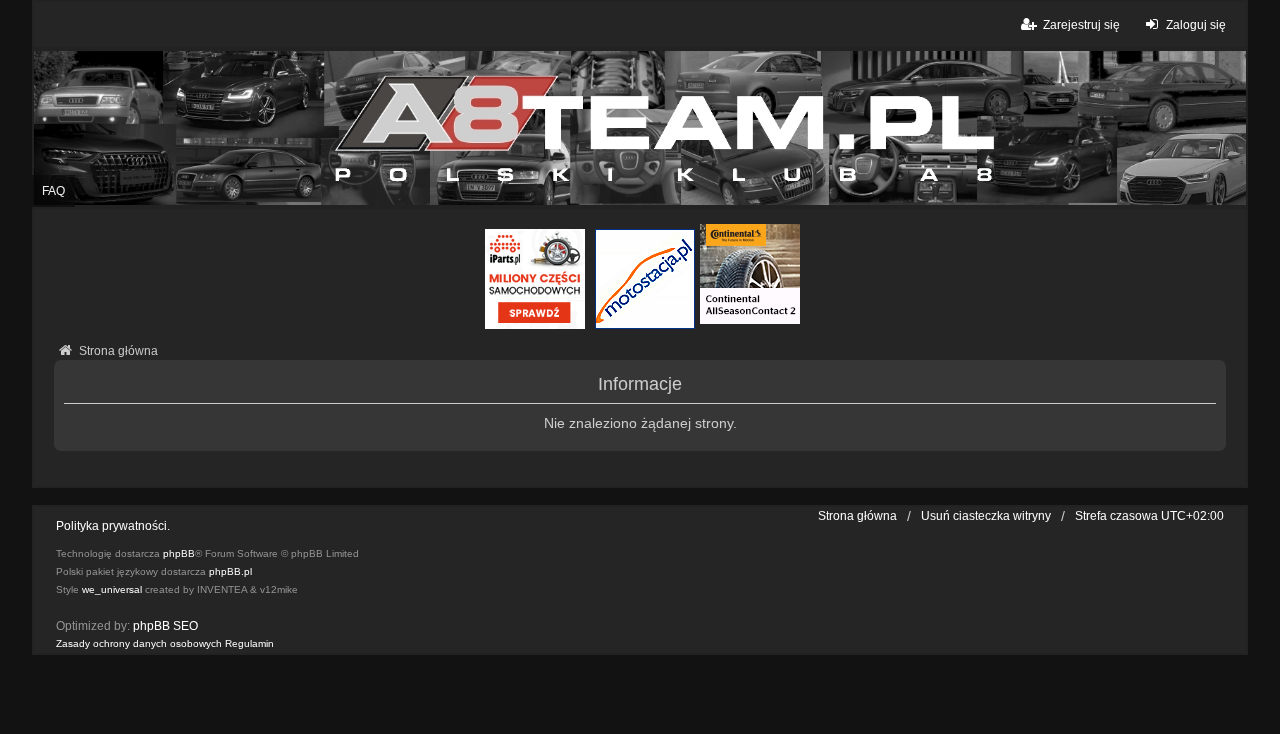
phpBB (179, 553)
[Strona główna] (640, 128)
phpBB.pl (230, 571)
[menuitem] (139, 644)
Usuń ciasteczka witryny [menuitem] (986, 516)
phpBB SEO (165, 626)
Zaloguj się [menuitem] (1196, 25)
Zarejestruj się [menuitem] (1081, 25)
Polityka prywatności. (113, 526)
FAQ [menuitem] (53, 191)
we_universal (112, 589)
